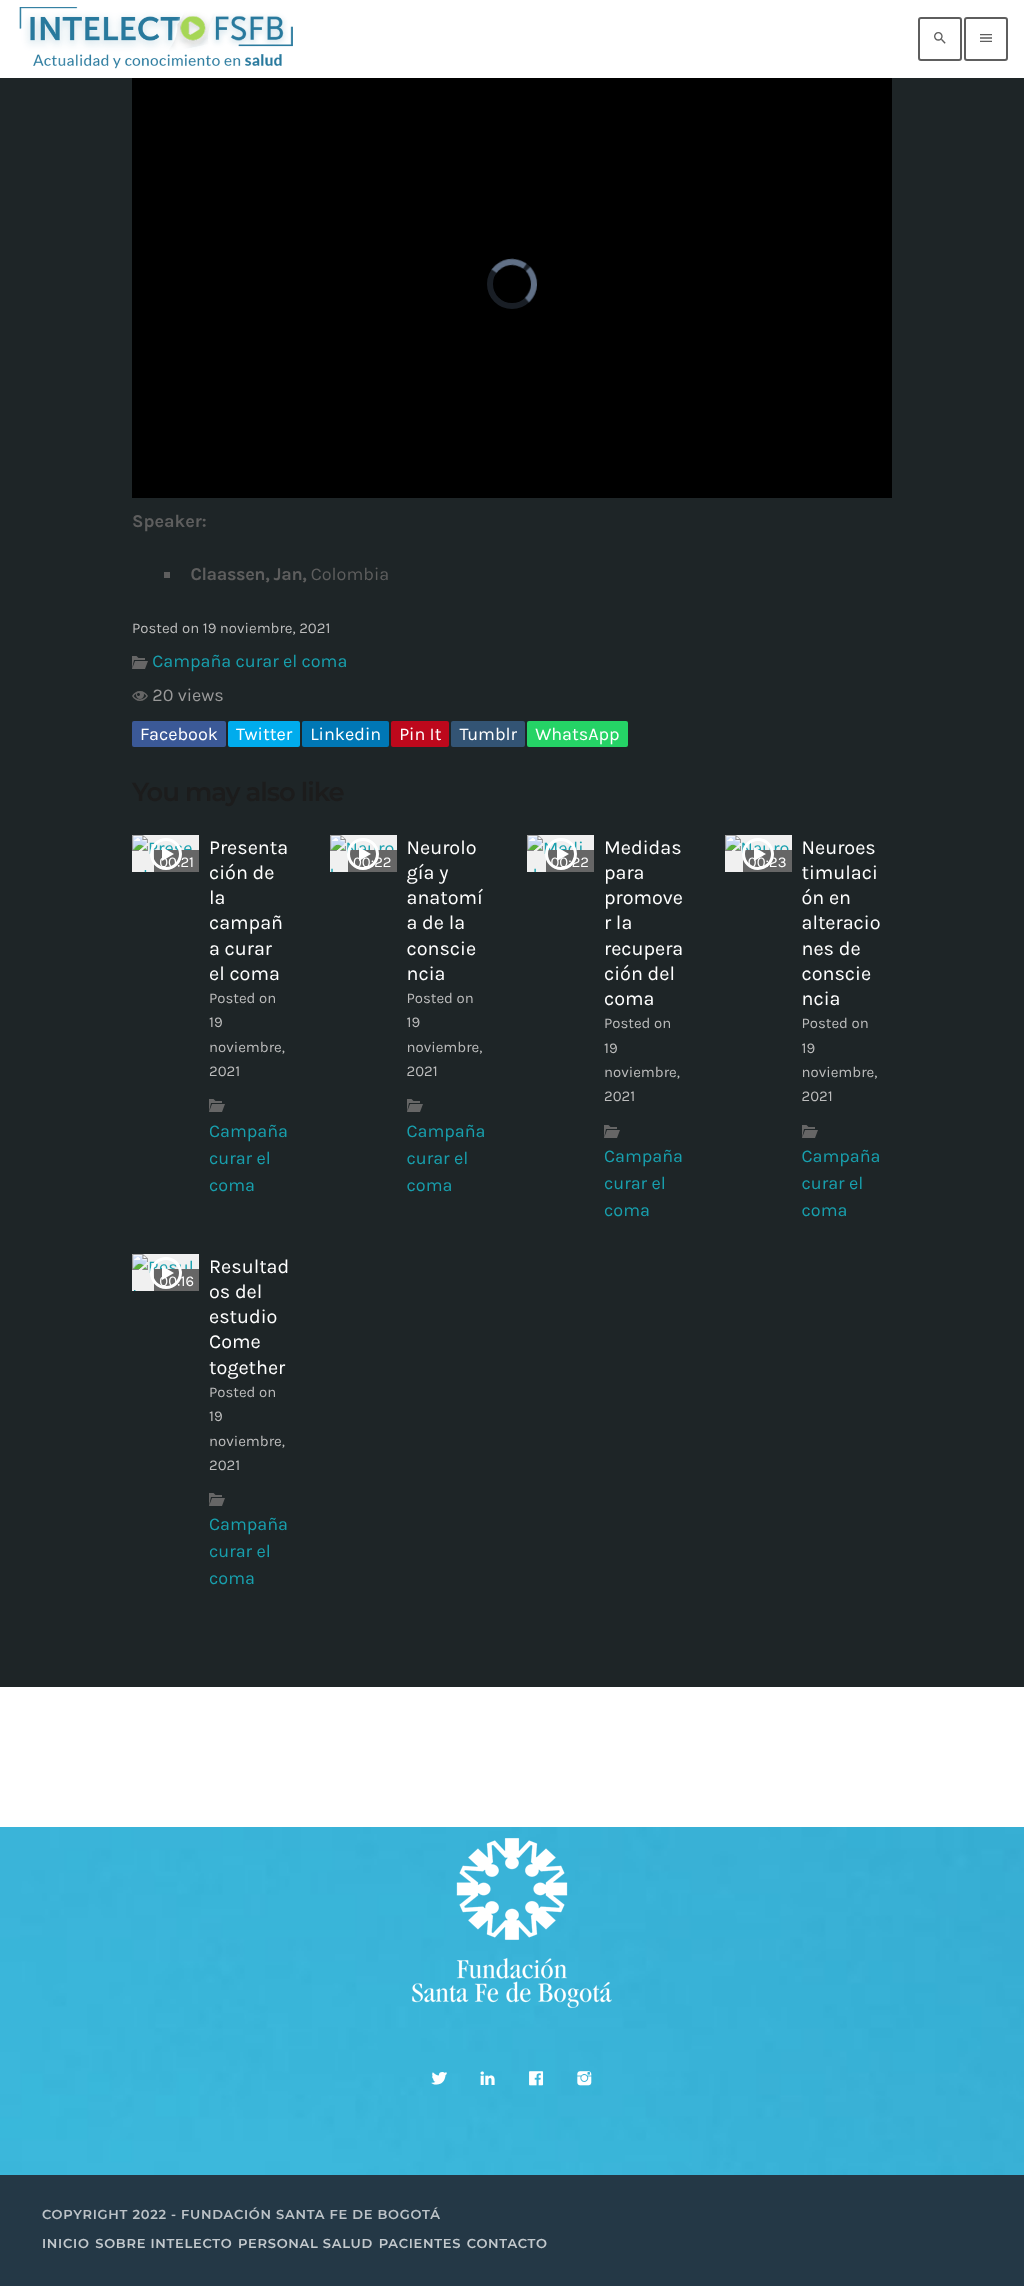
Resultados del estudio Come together (249, 1317)
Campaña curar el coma (249, 661)
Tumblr (488, 734)
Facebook (179, 734)
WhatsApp (577, 734)
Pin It (420, 734)
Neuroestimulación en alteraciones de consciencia (841, 923)
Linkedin (345, 734)
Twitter (264, 734)
